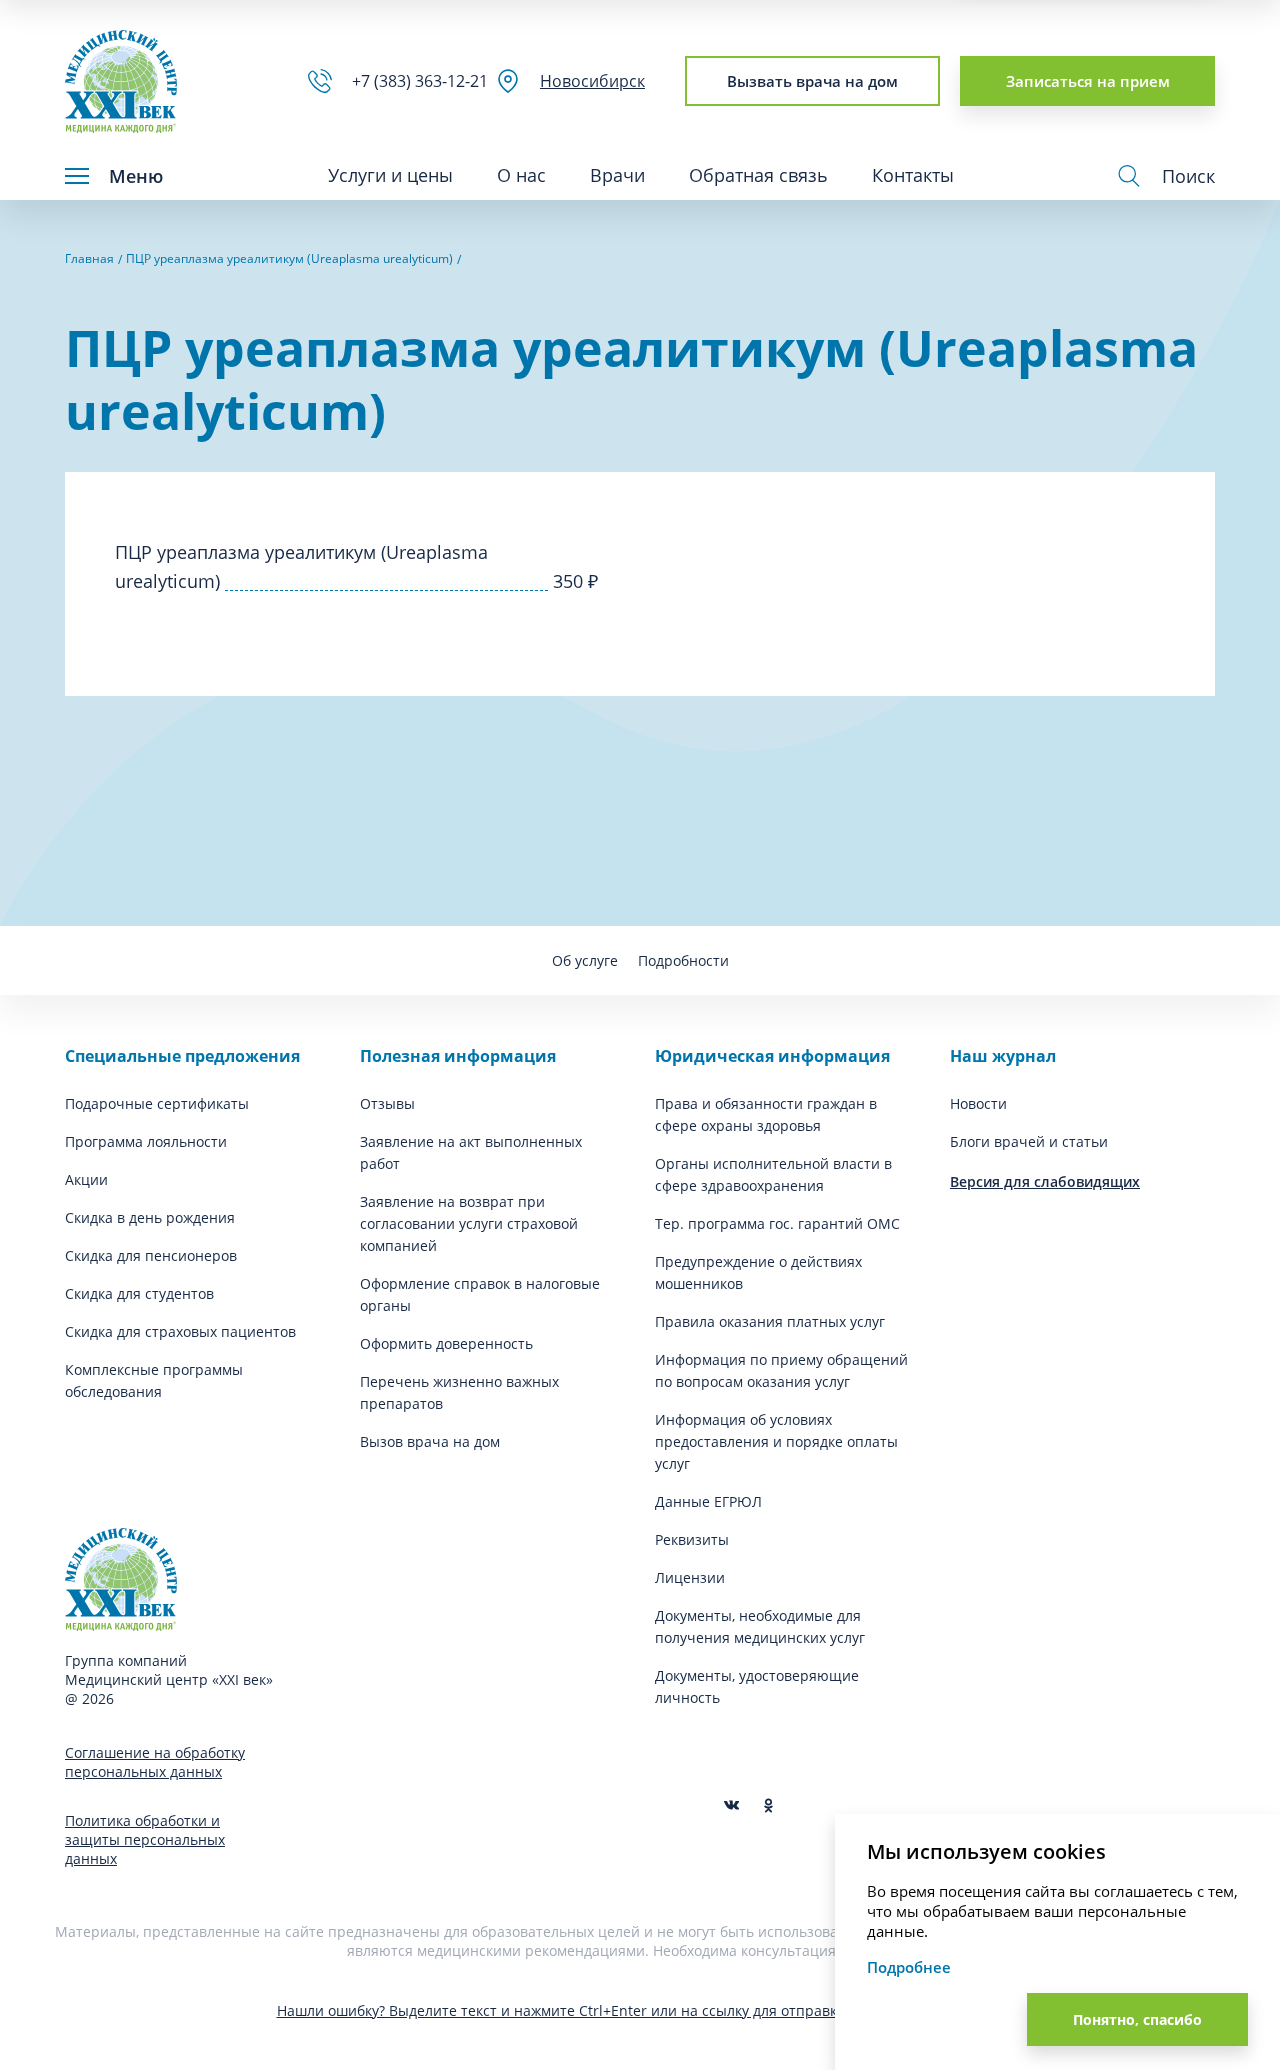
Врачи (617, 175)
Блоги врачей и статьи (1029, 1141)
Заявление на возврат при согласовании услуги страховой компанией (469, 1223)
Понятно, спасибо (1137, 2019)
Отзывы (387, 1103)
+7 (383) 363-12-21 (424, 81)
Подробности (683, 960)
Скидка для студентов (139, 1293)
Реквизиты (692, 1539)
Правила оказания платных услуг (770, 1321)
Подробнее (909, 1967)
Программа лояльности (146, 1141)
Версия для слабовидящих (1045, 1181)
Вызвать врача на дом (812, 81)
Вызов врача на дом (430, 1441)
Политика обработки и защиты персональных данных (145, 1839)
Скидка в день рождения (150, 1217)
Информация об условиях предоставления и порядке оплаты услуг (776, 1441)
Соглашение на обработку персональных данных (155, 1762)
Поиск (1188, 176)
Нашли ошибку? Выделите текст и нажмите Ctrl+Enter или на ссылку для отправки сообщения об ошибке (640, 2010)
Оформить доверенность (446, 1343)
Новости (978, 1103)
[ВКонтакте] (731, 1805)
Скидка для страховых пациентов (180, 1331)
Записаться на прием (1088, 81)
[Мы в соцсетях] (768, 1805)
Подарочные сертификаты (157, 1103)
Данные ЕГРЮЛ (708, 1501)
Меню (136, 176)
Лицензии (690, 1577)
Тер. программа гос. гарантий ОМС (777, 1223)
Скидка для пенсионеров (151, 1255)
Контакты (913, 175)
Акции (86, 1179)
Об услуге (585, 960)
